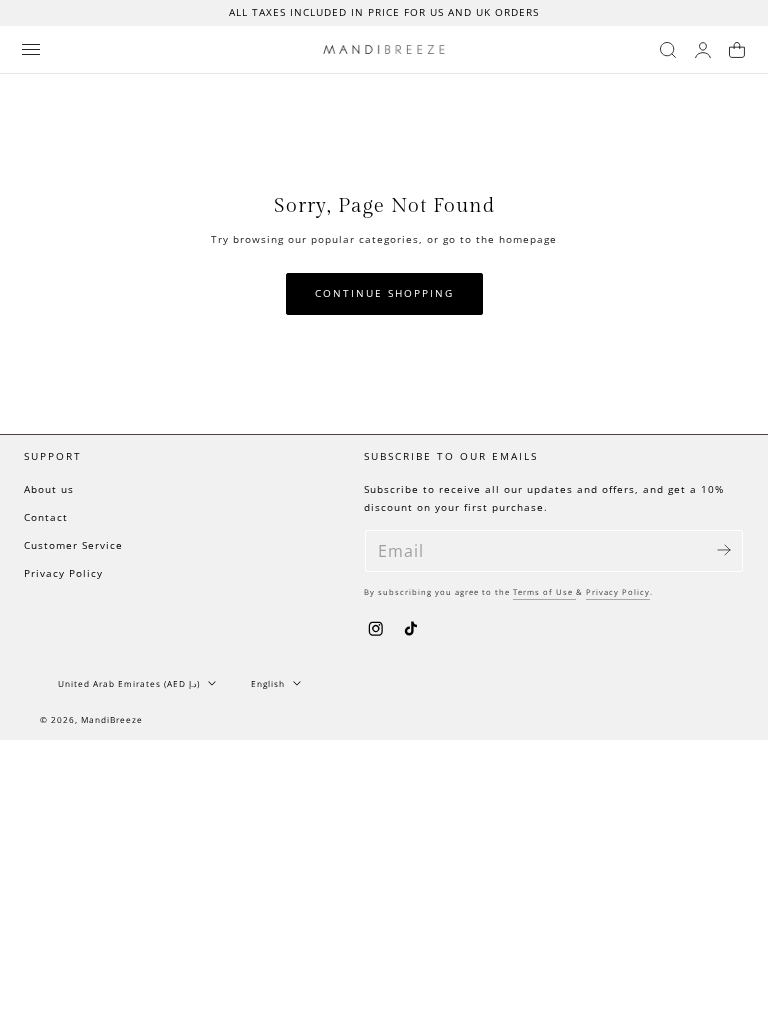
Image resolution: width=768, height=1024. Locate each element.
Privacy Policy (63, 573)
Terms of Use (544, 592)
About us (49, 489)
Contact (46, 517)
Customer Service (73, 545)
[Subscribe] (724, 549)
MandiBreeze (112, 719)
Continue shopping (384, 293)
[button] (31, 49)
